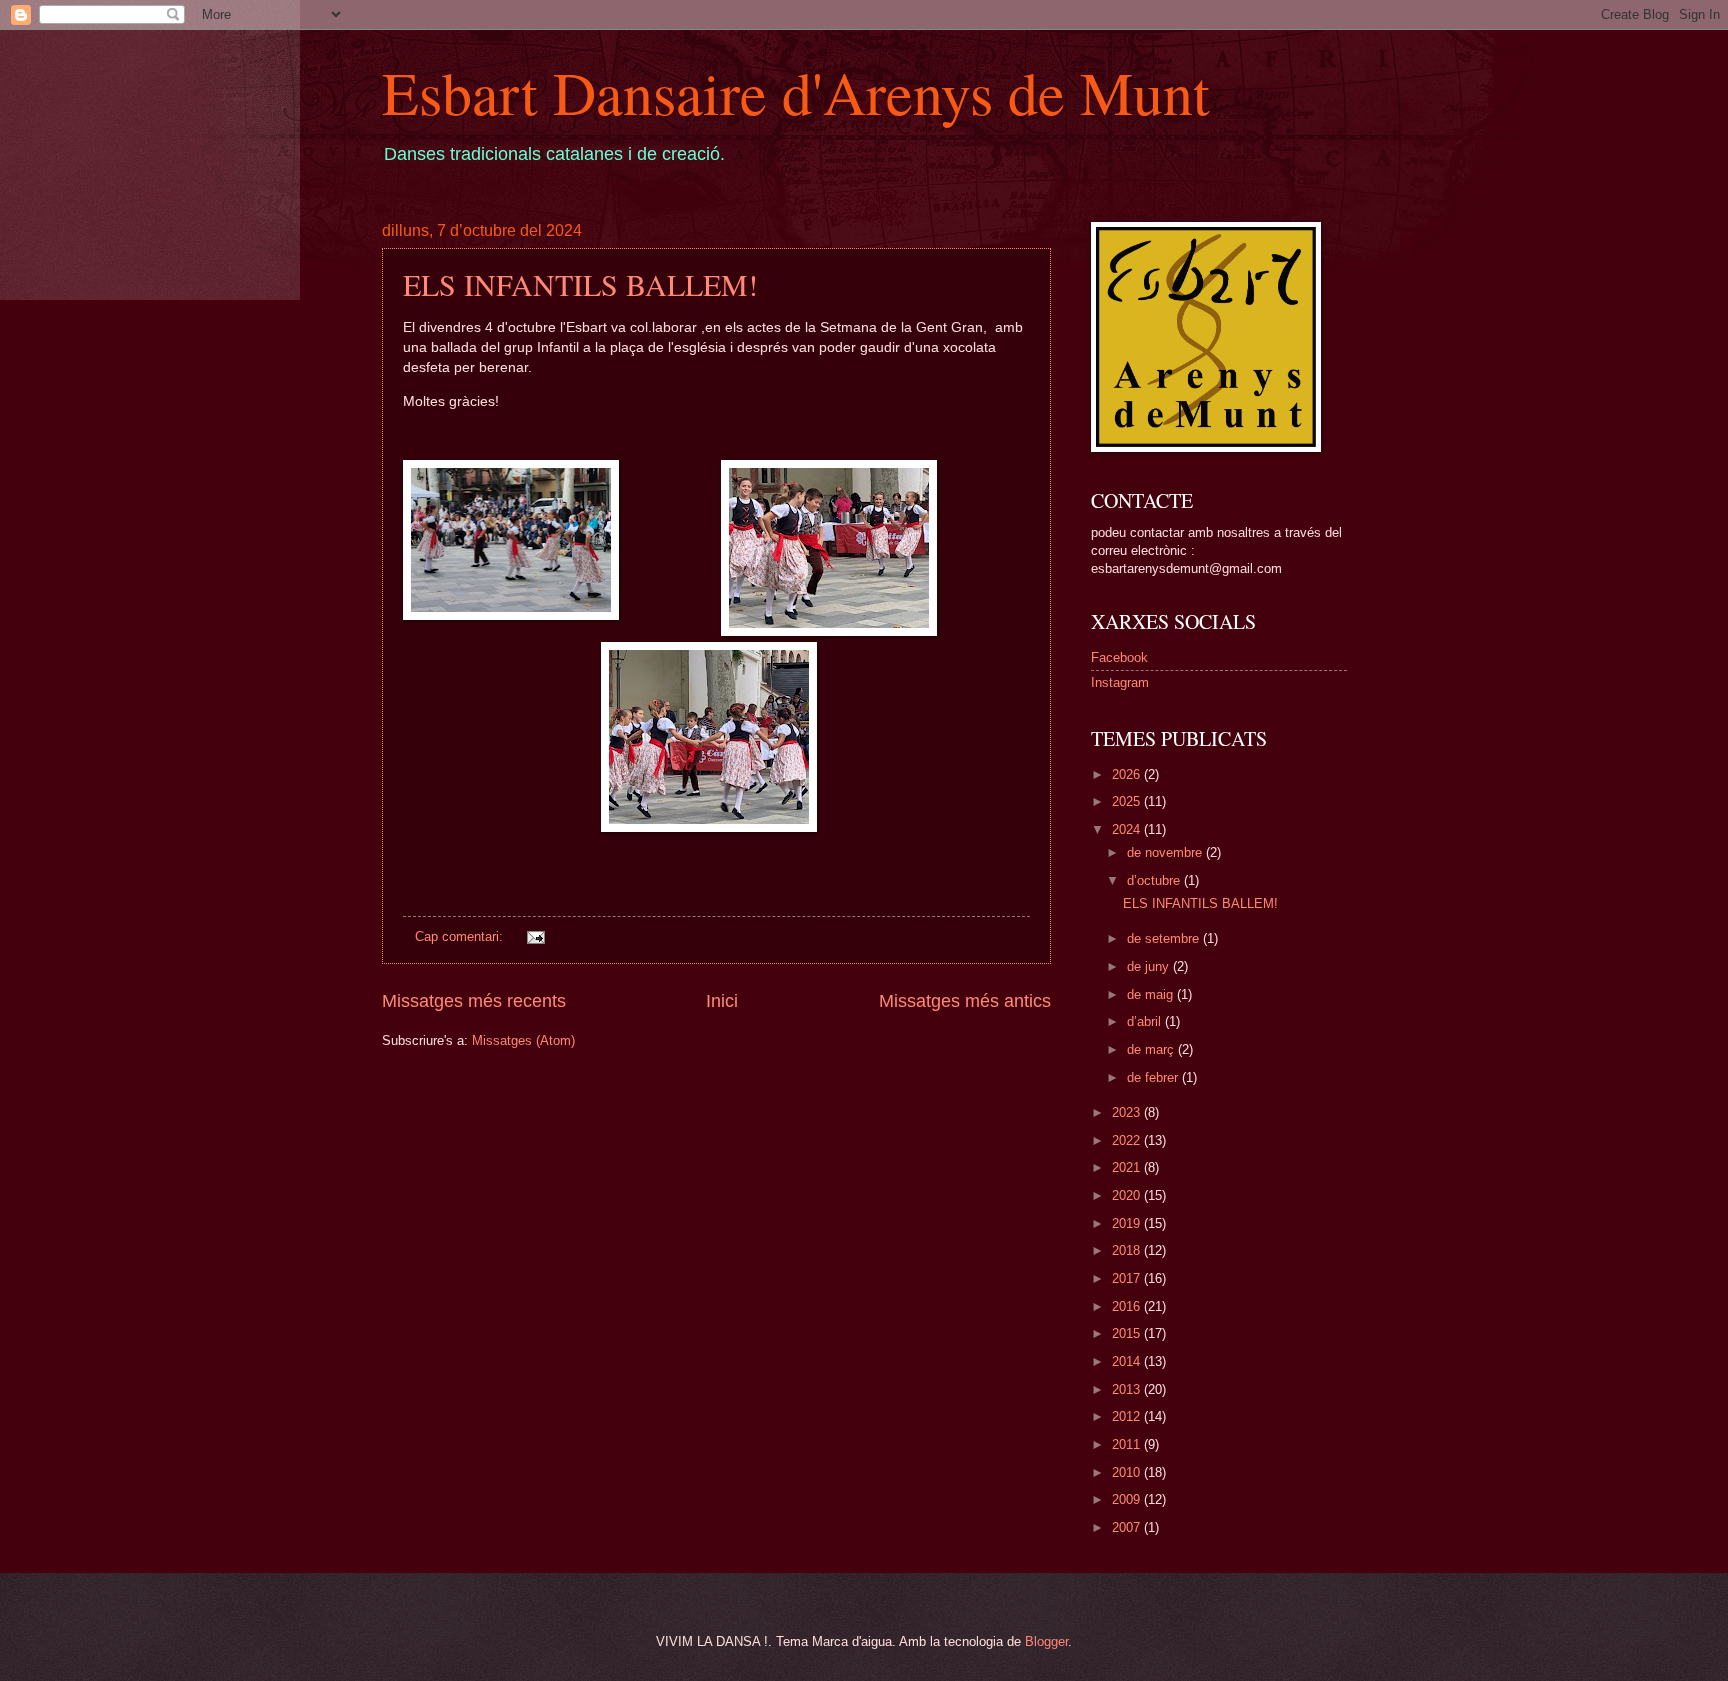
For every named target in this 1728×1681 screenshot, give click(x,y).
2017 (1128, 1278)
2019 (1128, 1223)
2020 (1128, 1195)
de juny (1150, 966)
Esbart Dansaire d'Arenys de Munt (796, 92)
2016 (1128, 1306)
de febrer (1154, 1077)
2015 (1128, 1333)
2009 (1128, 1499)
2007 (1128, 1527)
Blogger (1046, 1641)
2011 (1128, 1444)
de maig (1152, 994)
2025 (1128, 801)
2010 (1128, 1472)
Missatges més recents (474, 1001)
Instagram (1120, 682)
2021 (1128, 1167)
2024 (1128, 829)
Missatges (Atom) (523, 1040)
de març (1152, 1049)
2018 (1128, 1250)
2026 (1128, 774)
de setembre (1165, 938)
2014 (1128, 1361)
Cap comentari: (461, 936)
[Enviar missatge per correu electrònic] (534, 936)
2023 (1128, 1112)
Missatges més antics (965, 1001)
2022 (1128, 1140)
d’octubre (1155, 880)
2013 (1128, 1389)
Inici (722, 1001)
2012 (1128, 1416)
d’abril (1146, 1021)
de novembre (1166, 852)
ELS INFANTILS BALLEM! (580, 284)
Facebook (1119, 657)
